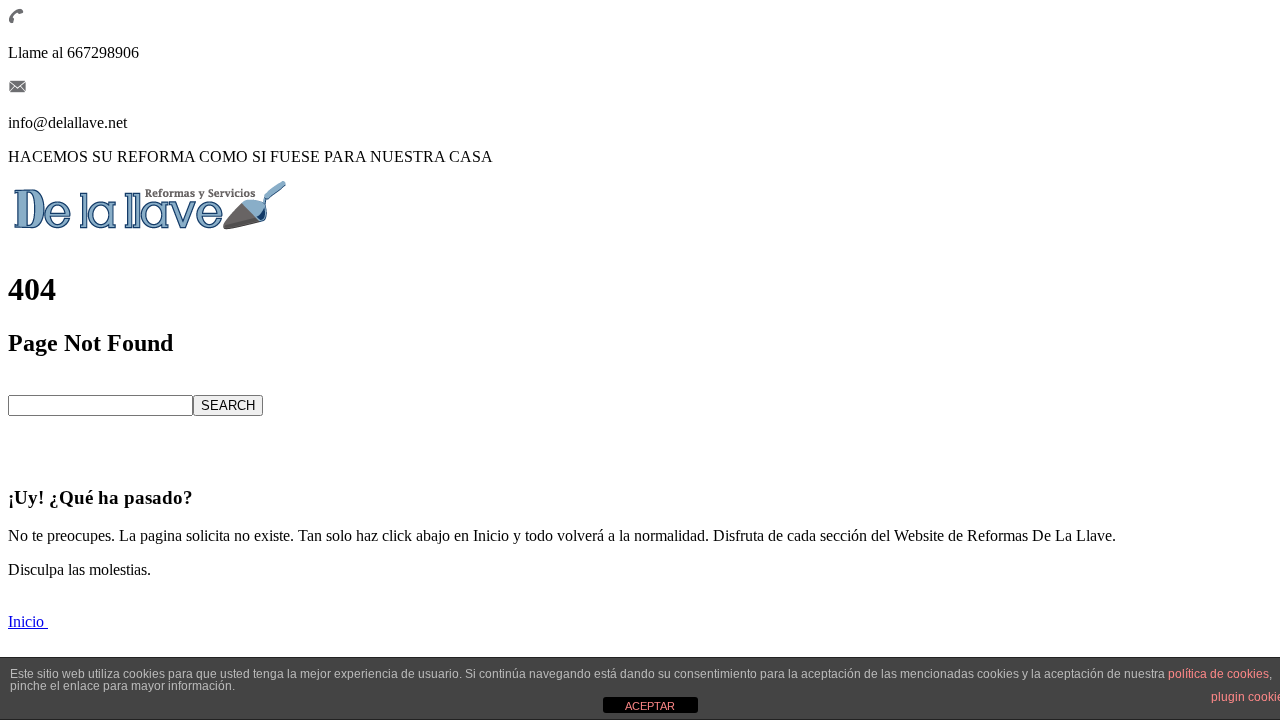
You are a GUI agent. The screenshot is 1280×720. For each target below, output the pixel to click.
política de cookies (1218, 674)
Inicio (28, 621)
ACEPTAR (650, 706)
